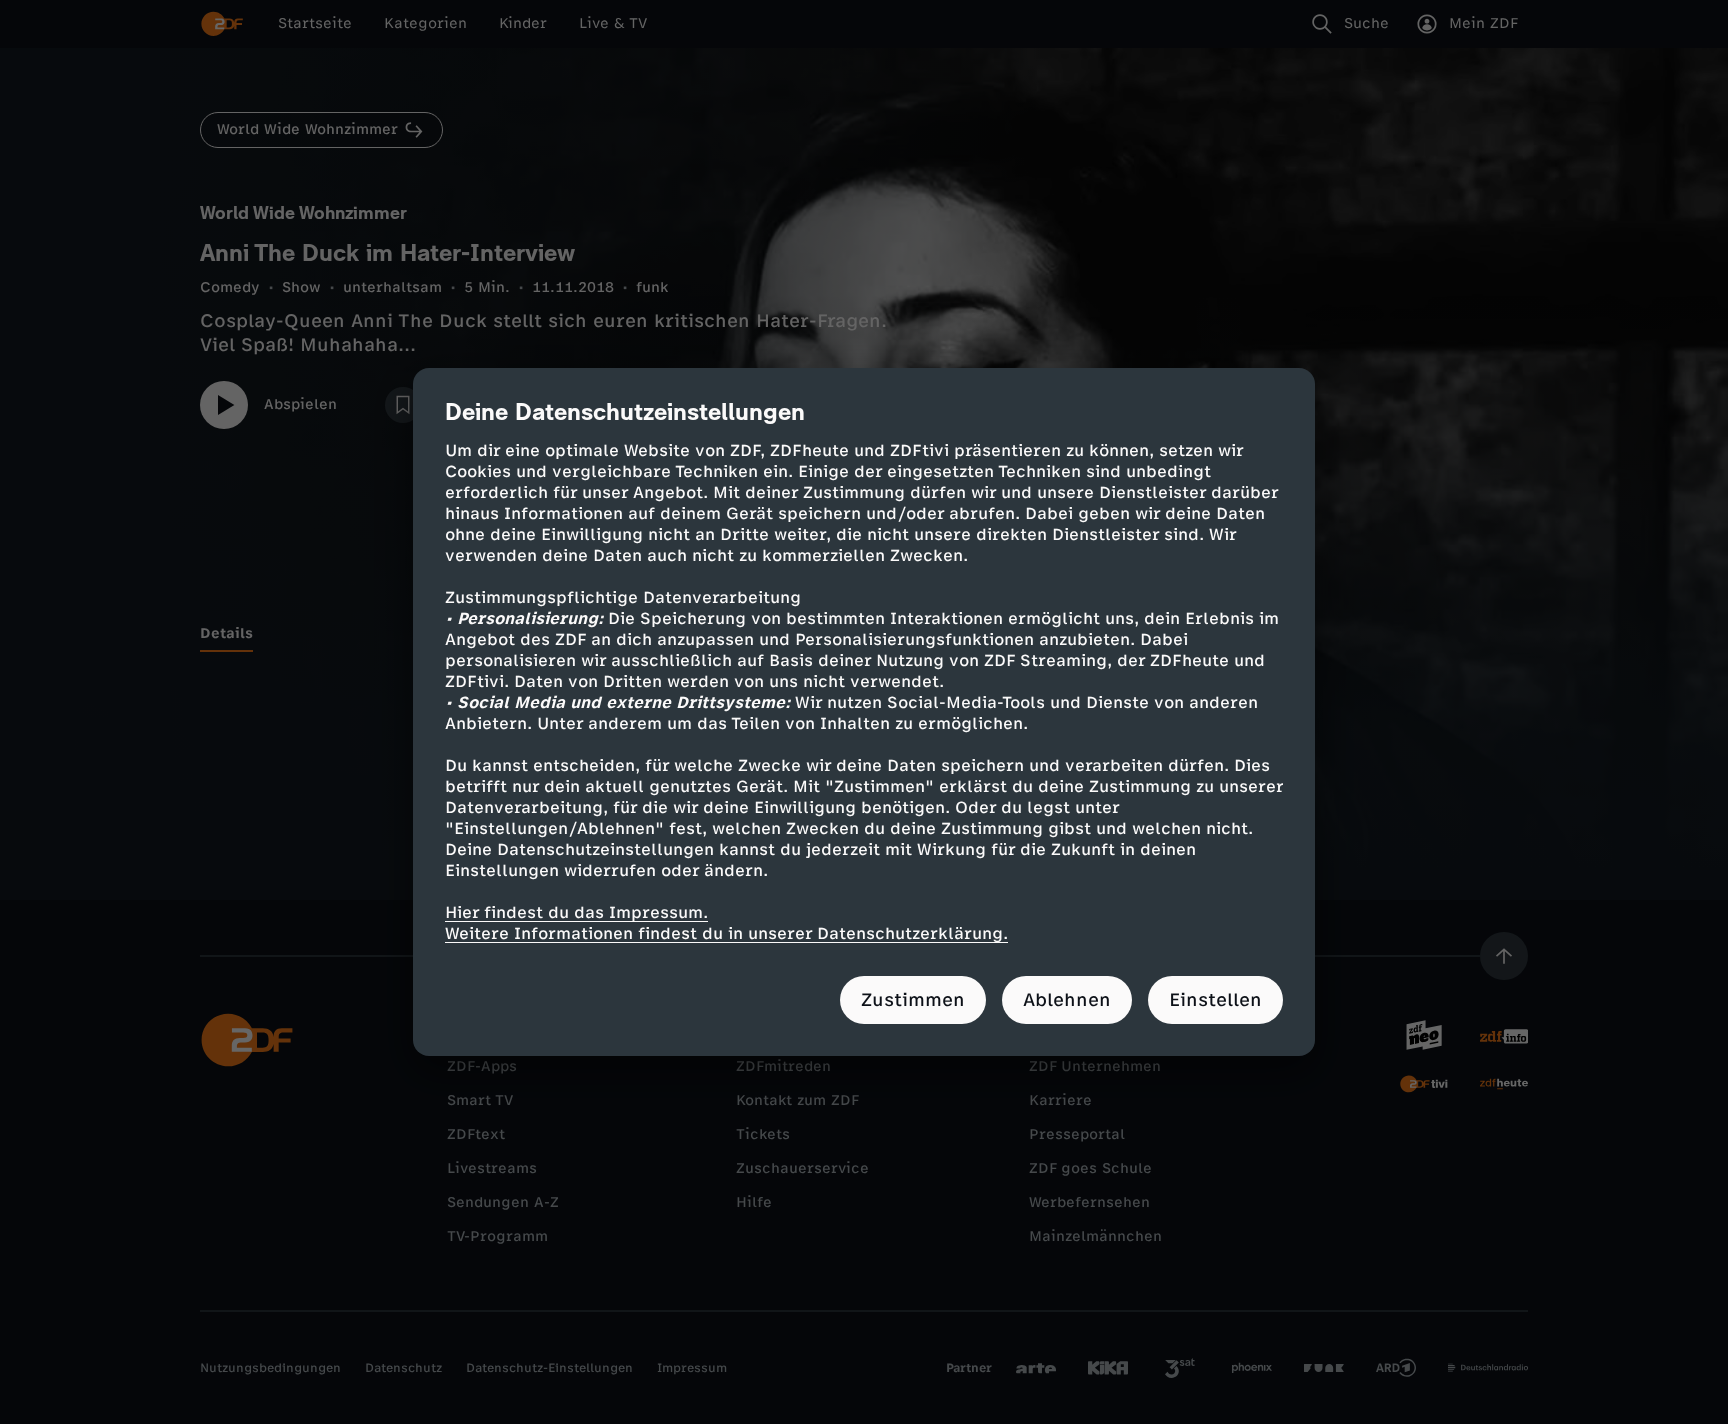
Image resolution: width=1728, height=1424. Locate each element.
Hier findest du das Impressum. (576, 912)
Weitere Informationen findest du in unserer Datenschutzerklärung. (726, 933)
